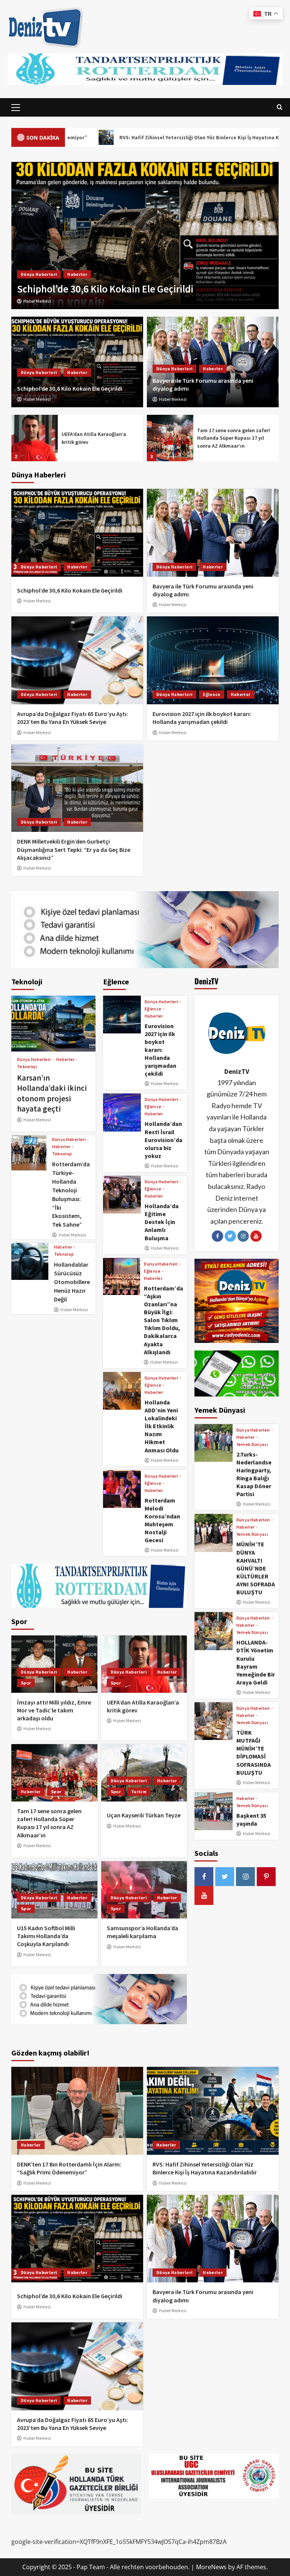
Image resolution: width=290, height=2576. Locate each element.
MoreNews (211, 2567)
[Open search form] (280, 107)
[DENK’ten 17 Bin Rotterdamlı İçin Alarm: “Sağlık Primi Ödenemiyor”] (77, 2111)
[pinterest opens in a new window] (266, 1877)
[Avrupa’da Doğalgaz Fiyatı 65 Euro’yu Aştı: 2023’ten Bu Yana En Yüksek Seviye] (145, 236)
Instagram (243, 1236)
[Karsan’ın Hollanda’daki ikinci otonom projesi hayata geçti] (53, 1024)
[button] (16, 108)
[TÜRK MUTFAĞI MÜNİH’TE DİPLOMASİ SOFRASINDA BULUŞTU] (213, 1721)
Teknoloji (27, 1067)
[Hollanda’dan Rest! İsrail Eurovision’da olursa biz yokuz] (122, 1112)
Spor (26, 1683)
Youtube (256, 1236)
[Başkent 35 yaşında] (213, 1811)
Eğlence (211, 694)
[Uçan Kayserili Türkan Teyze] (170, 438)
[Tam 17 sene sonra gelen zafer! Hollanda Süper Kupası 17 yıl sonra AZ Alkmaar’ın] (35, 438)
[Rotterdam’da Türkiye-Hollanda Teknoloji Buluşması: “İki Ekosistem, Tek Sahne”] (29, 1153)
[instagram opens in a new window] (245, 1877)
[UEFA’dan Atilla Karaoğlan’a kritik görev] (144, 1664)
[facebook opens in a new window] (204, 1877)
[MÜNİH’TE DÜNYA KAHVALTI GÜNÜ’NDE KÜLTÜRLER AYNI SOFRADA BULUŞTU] (213, 1533)
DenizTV (237, 1071)
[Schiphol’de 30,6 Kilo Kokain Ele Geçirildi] (77, 362)
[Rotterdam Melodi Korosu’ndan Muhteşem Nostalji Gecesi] (122, 1489)
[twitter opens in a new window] (225, 1877)
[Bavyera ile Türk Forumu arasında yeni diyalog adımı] (213, 533)
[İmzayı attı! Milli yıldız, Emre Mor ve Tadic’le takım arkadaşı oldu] (54, 1664)
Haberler (77, 372)
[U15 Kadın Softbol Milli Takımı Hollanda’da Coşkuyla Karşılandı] (54, 1890)
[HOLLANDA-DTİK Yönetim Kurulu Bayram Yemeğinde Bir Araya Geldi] (213, 1631)
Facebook (217, 1236)
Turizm (139, 1791)
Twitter (230, 1236)
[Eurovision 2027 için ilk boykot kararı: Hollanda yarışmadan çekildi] (213, 660)
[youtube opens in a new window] (204, 1895)
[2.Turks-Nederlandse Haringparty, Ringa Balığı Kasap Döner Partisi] (213, 1443)
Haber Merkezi (37, 399)
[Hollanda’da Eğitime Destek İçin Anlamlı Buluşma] (122, 1195)
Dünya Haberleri (39, 372)
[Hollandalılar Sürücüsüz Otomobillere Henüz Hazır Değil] (30, 1261)
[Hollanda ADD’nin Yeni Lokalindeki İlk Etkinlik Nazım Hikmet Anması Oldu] (122, 1391)
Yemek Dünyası (252, 1444)
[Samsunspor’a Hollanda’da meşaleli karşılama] (144, 1890)
